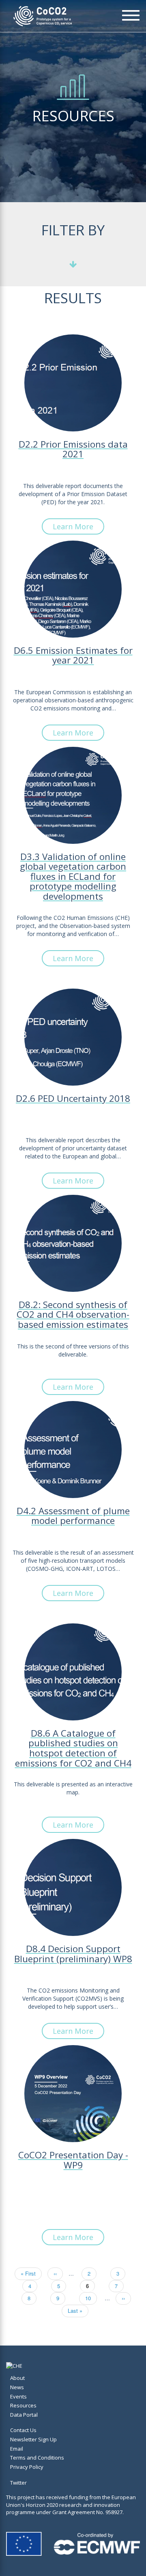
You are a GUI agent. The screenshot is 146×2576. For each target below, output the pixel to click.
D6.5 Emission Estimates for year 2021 (73, 656)
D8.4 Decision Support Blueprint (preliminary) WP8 (73, 1955)
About (17, 2378)
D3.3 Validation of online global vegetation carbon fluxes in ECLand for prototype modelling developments (73, 877)
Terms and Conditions (37, 2458)
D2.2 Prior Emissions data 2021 (73, 450)
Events (18, 2396)
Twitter (18, 2483)
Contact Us (23, 2430)
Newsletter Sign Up (33, 2439)
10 (91, 2298)
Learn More (73, 526)
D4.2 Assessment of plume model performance (73, 1517)
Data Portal (24, 2415)
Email (17, 2449)
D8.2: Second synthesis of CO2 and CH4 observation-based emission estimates (73, 1315)
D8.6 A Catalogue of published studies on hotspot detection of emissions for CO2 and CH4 (73, 1749)
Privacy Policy (27, 2467)
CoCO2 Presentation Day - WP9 (73, 2161)
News (17, 2387)
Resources (23, 2405)
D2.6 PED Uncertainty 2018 (73, 1099)
